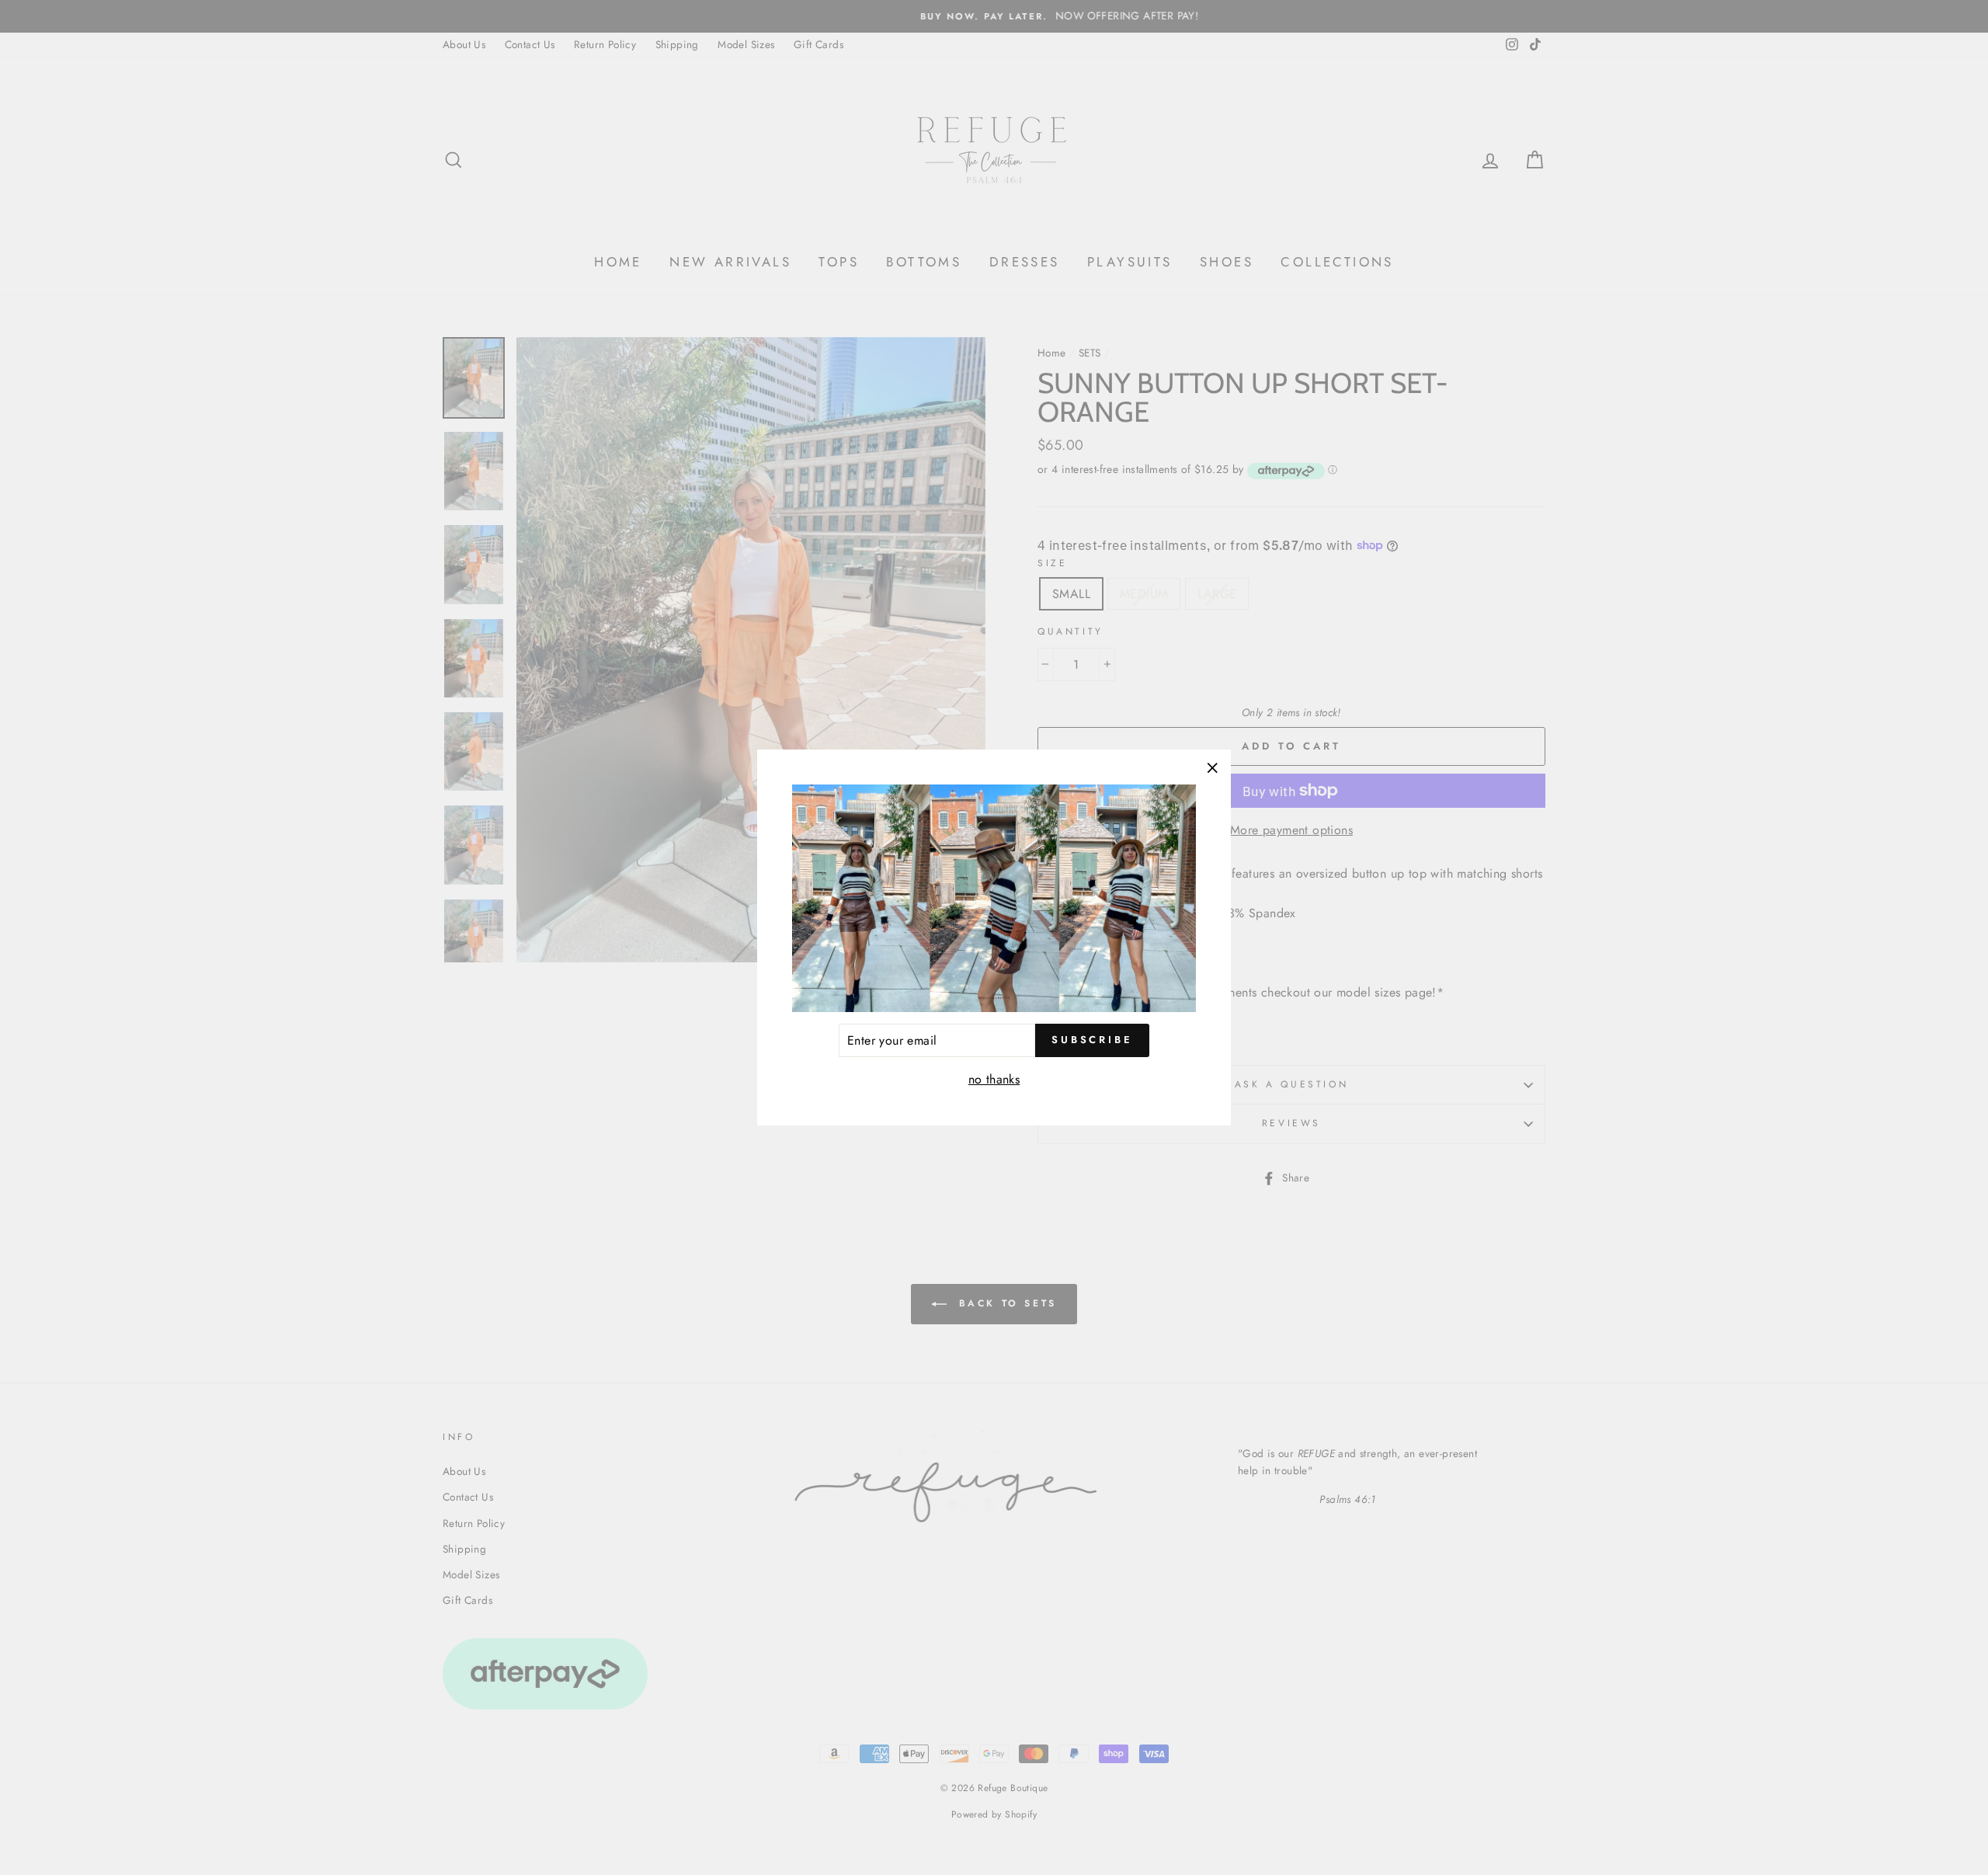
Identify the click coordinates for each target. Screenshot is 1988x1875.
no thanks (994, 1079)
